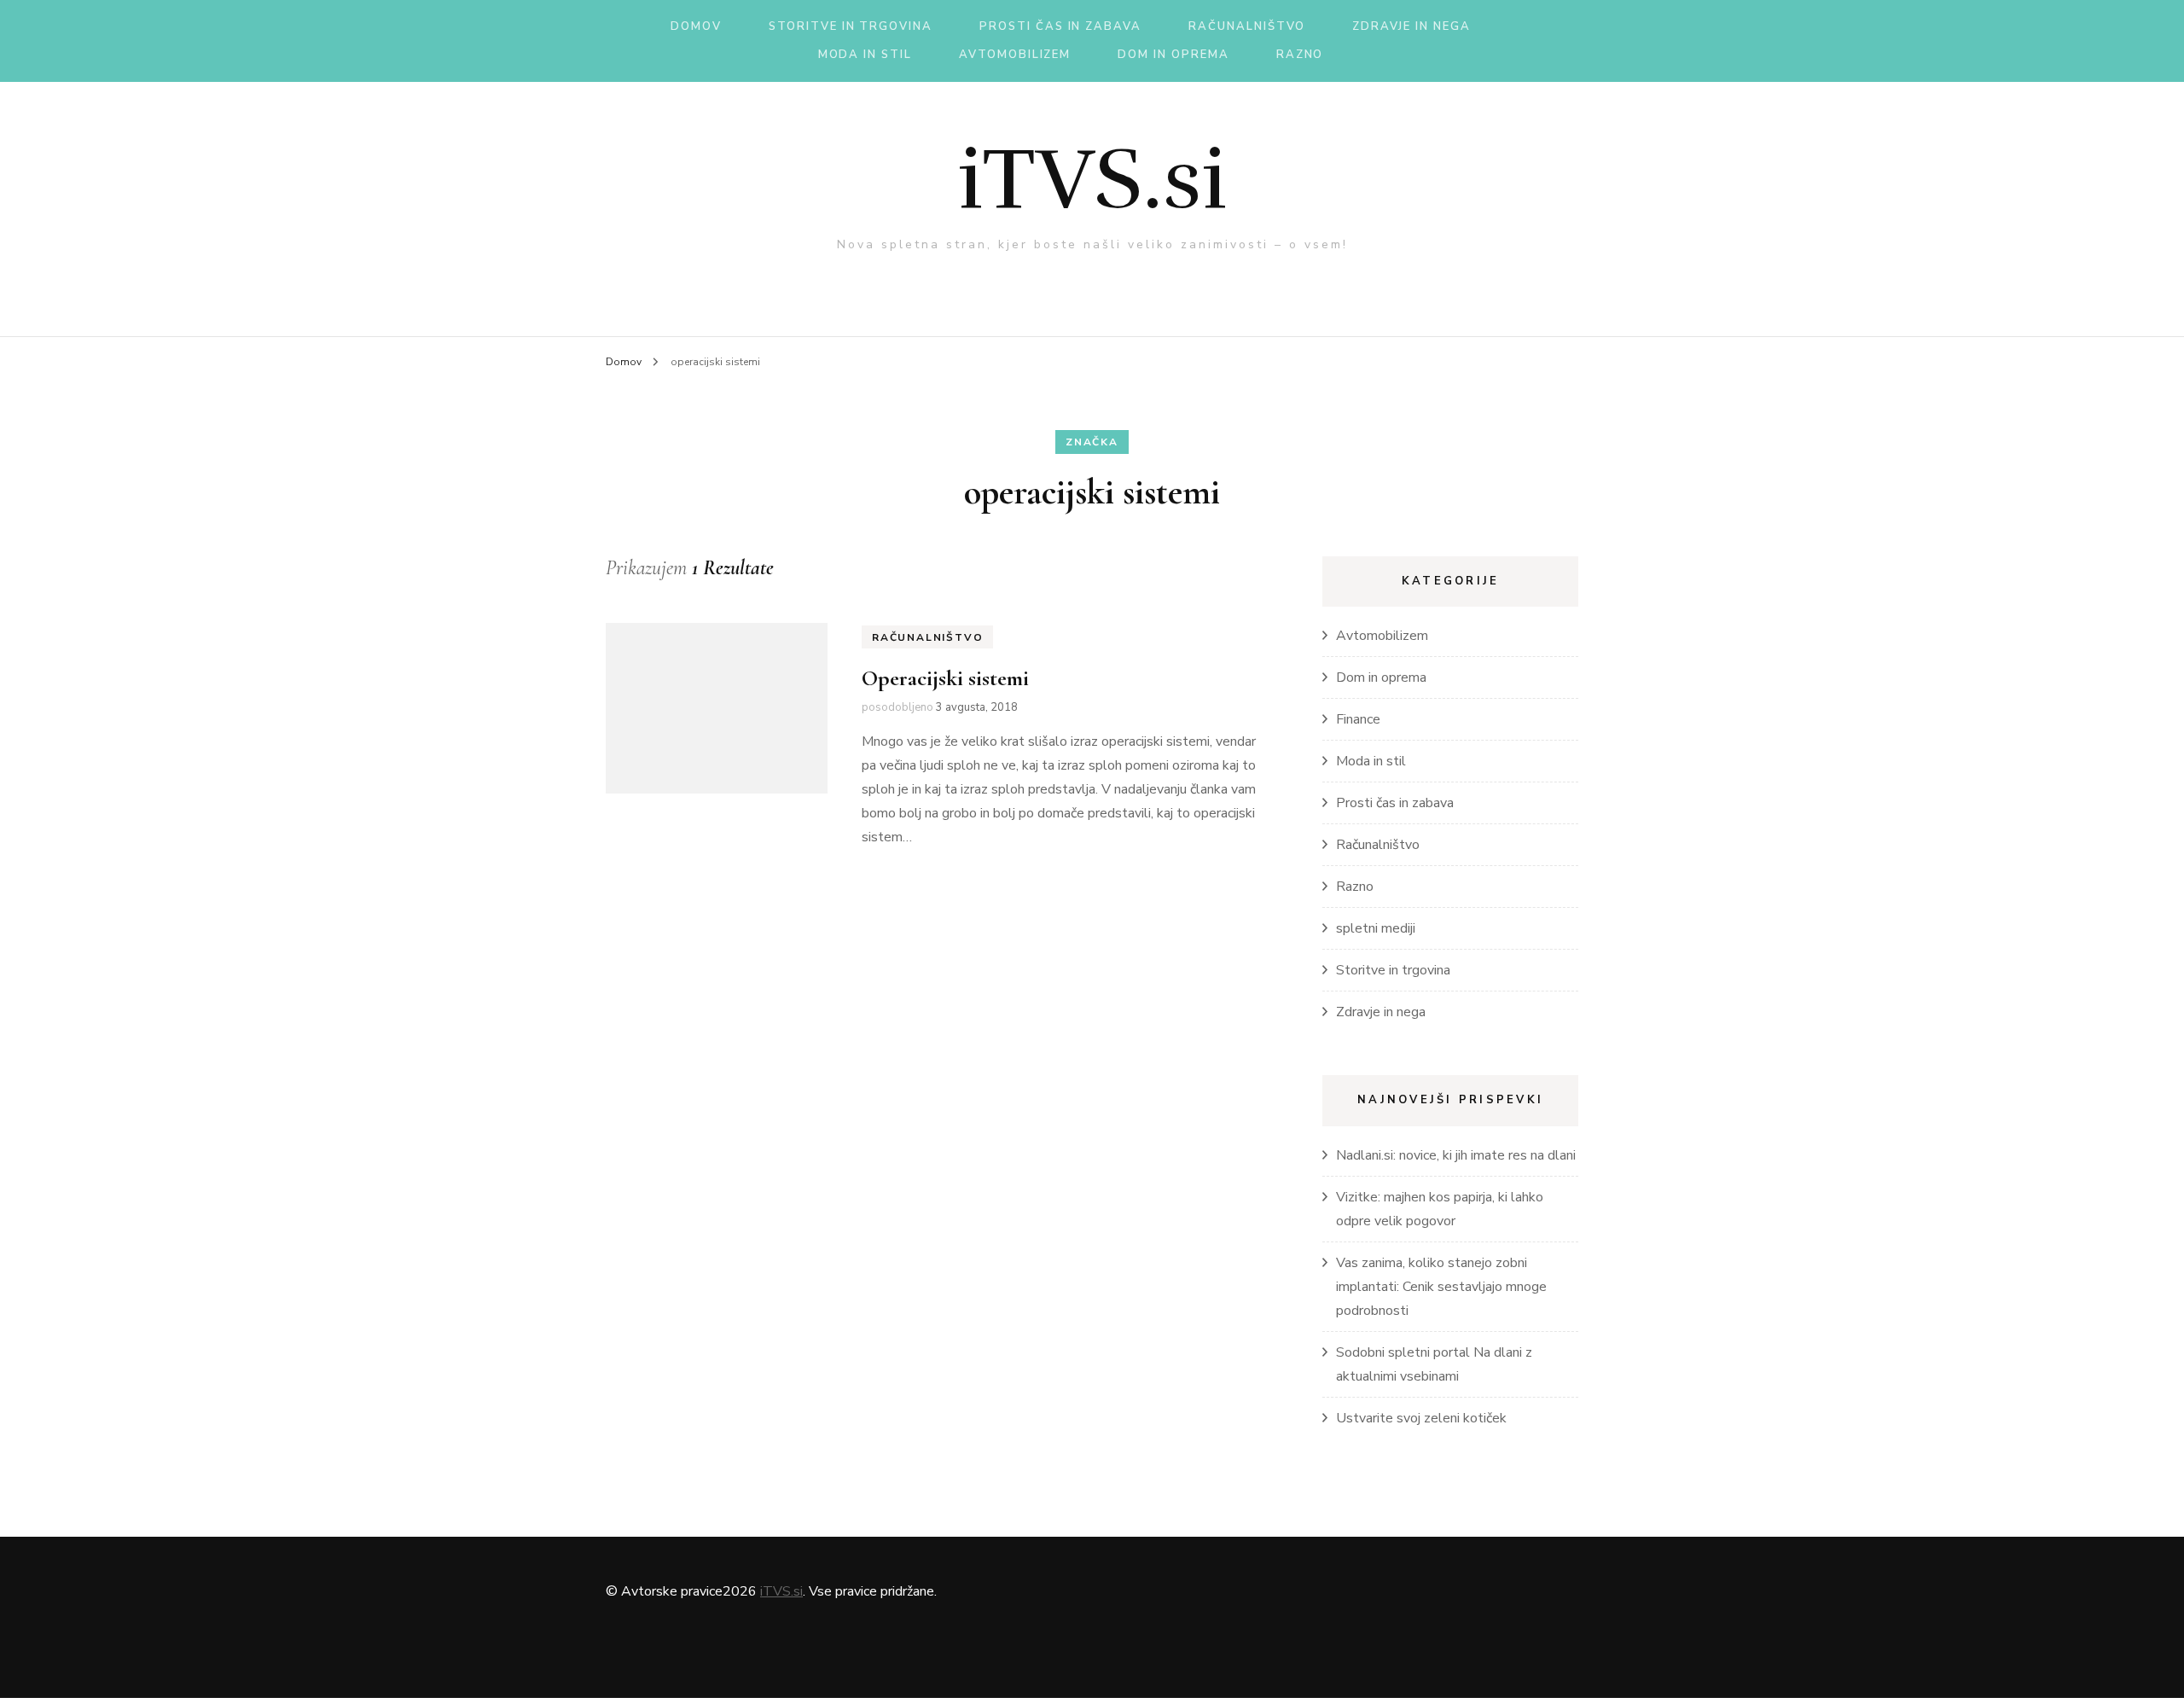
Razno (1300, 55)
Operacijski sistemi (945, 678)
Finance (1358, 719)
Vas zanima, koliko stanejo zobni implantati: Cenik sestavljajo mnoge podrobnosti (1441, 1287)
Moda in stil (865, 55)
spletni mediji (1376, 928)
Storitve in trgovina (851, 26)
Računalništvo (1247, 26)
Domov (696, 26)
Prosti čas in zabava (1060, 26)
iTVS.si (1092, 179)
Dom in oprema (1173, 55)
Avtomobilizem (1015, 55)
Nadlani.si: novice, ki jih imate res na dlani (1456, 1155)
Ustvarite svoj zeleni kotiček (1421, 1418)
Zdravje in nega (1411, 26)
